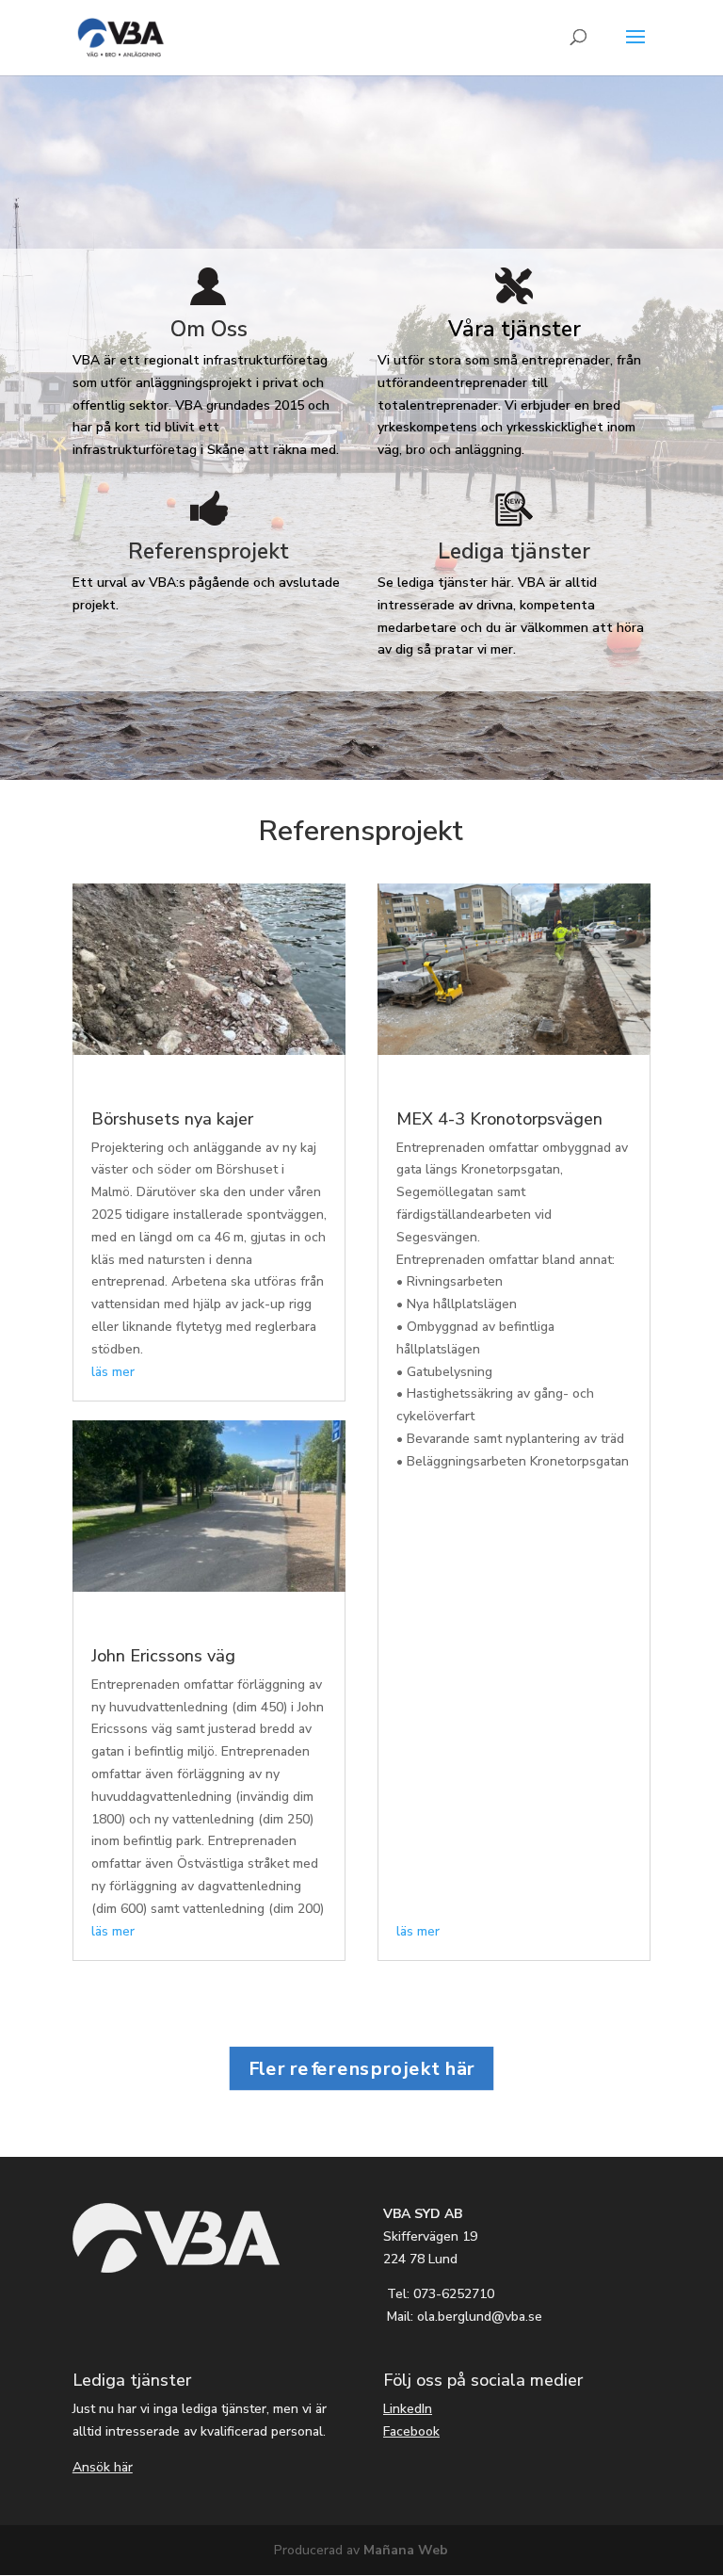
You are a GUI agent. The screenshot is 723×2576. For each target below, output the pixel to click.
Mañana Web (406, 2550)
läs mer (113, 1372)
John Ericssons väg (163, 1656)
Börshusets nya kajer (172, 1119)
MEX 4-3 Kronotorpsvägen (499, 1119)
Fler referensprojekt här (362, 2068)
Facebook (411, 2431)
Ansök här (103, 2467)
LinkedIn (408, 2409)
